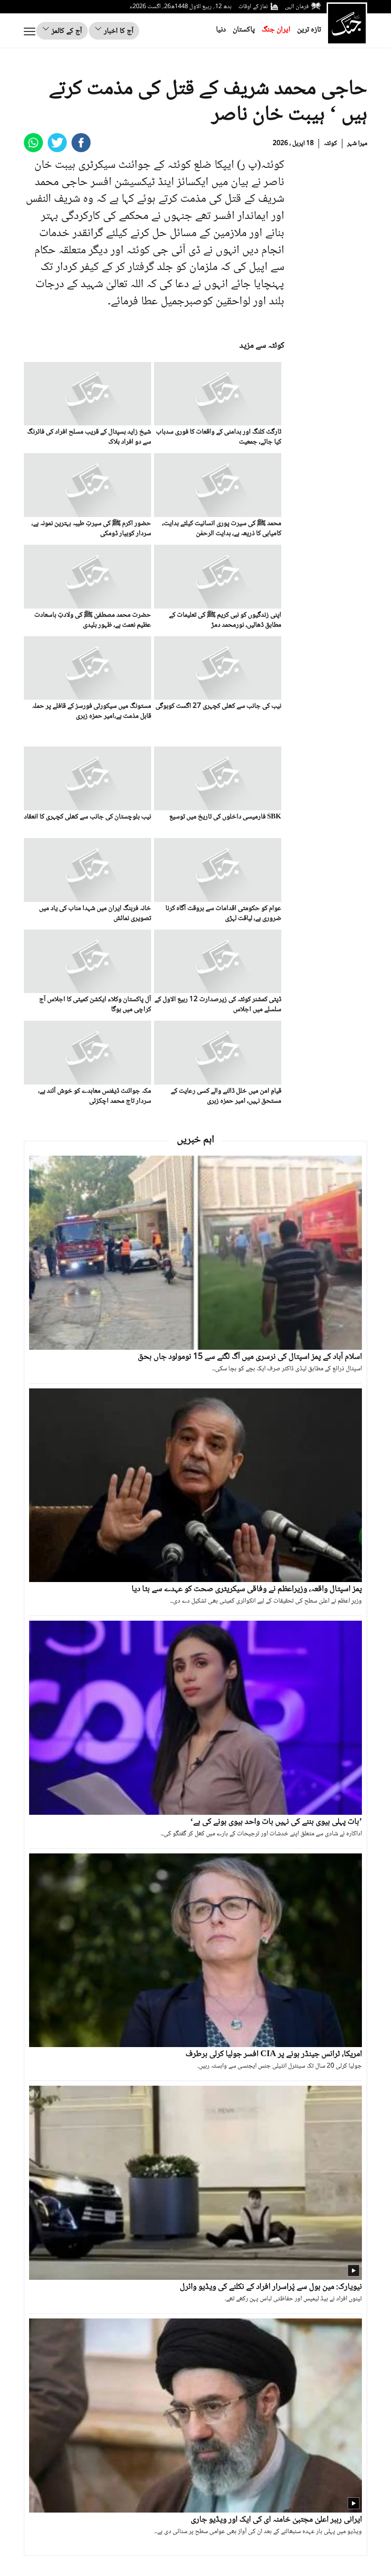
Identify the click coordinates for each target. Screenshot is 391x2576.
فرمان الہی (297, 7)
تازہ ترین (309, 30)
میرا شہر (357, 144)
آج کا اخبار (118, 31)
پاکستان (244, 30)
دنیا (221, 30)
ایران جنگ (276, 30)
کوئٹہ (330, 144)
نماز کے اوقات (253, 7)
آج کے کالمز (66, 31)
